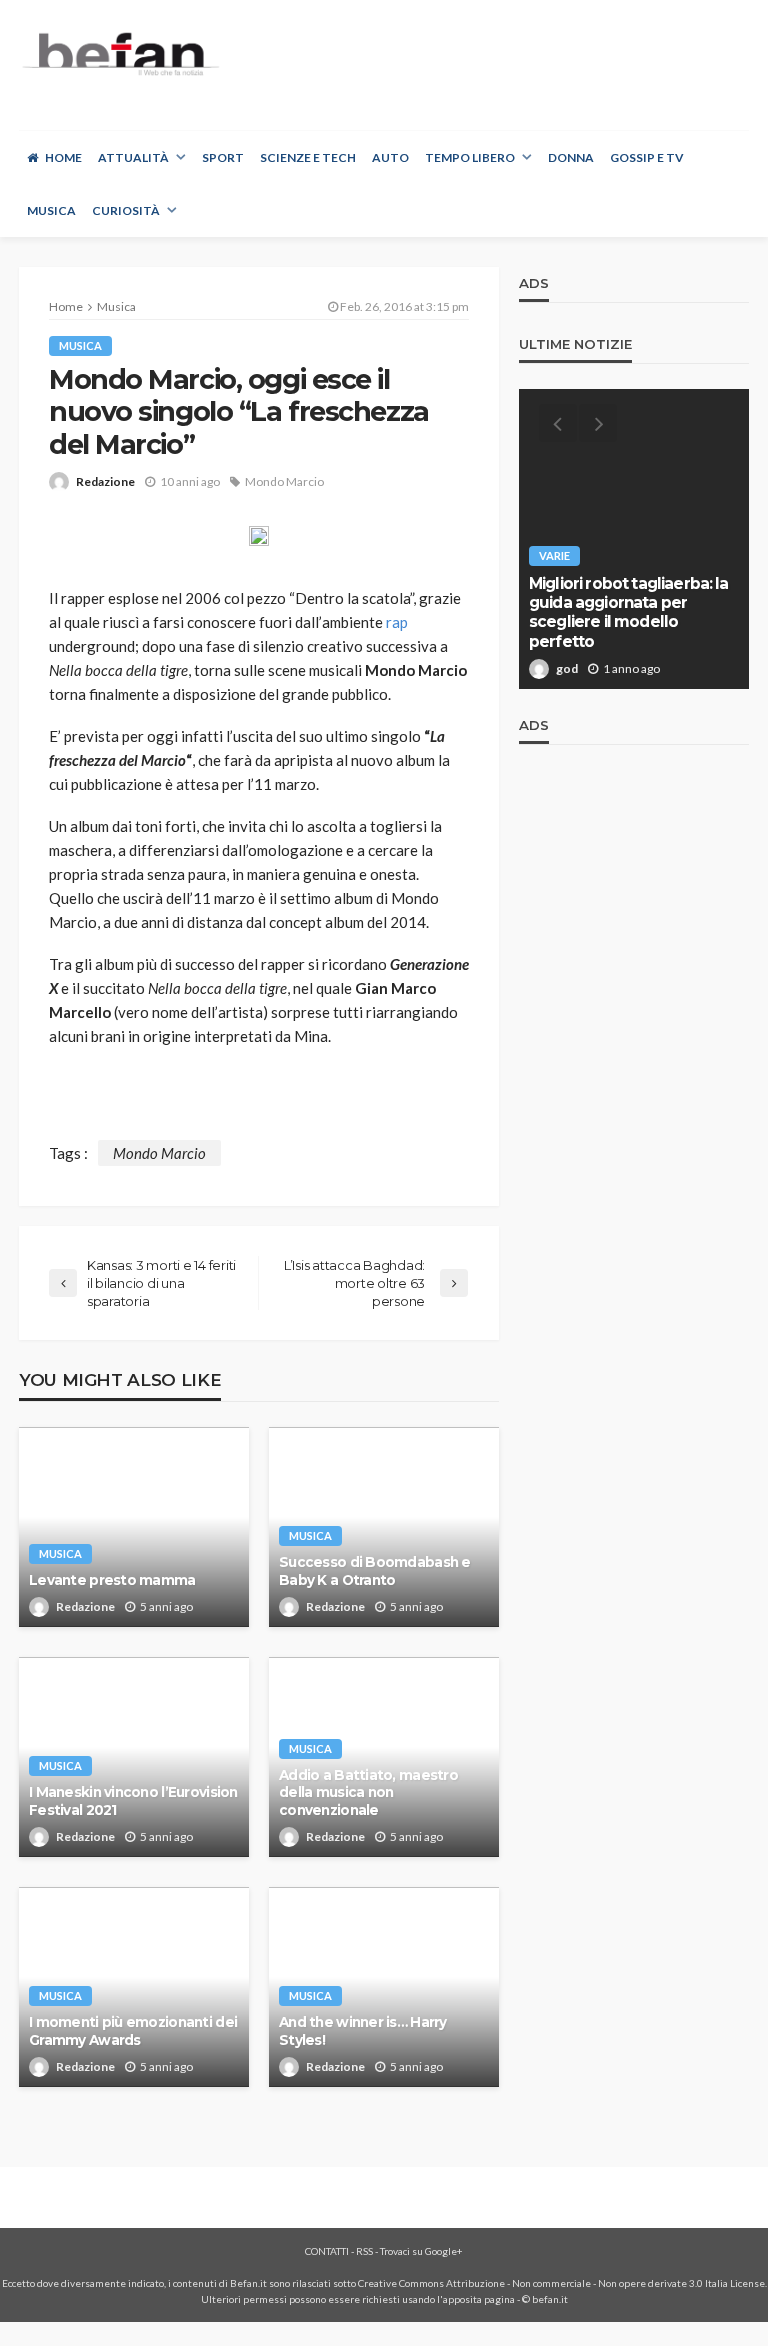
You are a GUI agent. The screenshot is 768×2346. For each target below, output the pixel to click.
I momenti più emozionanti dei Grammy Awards (133, 2031)
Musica (51, 210)
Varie (554, 555)
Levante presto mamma (112, 1580)
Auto (390, 157)
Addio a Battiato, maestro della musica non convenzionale (368, 1792)
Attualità (133, 157)
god (567, 668)
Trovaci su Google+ (421, 2251)
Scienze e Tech (308, 157)
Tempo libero (470, 157)
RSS (364, 2251)
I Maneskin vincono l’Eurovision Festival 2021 (133, 1801)
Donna (571, 157)
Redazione (105, 481)
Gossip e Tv (647, 157)
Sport (223, 157)
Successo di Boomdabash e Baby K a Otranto (375, 1571)
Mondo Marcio (284, 481)
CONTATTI (327, 2251)
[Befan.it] (119, 53)
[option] (634, 539)
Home (63, 157)
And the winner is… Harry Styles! (363, 2031)
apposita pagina (479, 2299)
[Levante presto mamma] (134, 1527)
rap (397, 622)
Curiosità (126, 210)
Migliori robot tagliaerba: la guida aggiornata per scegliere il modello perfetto (629, 612)
